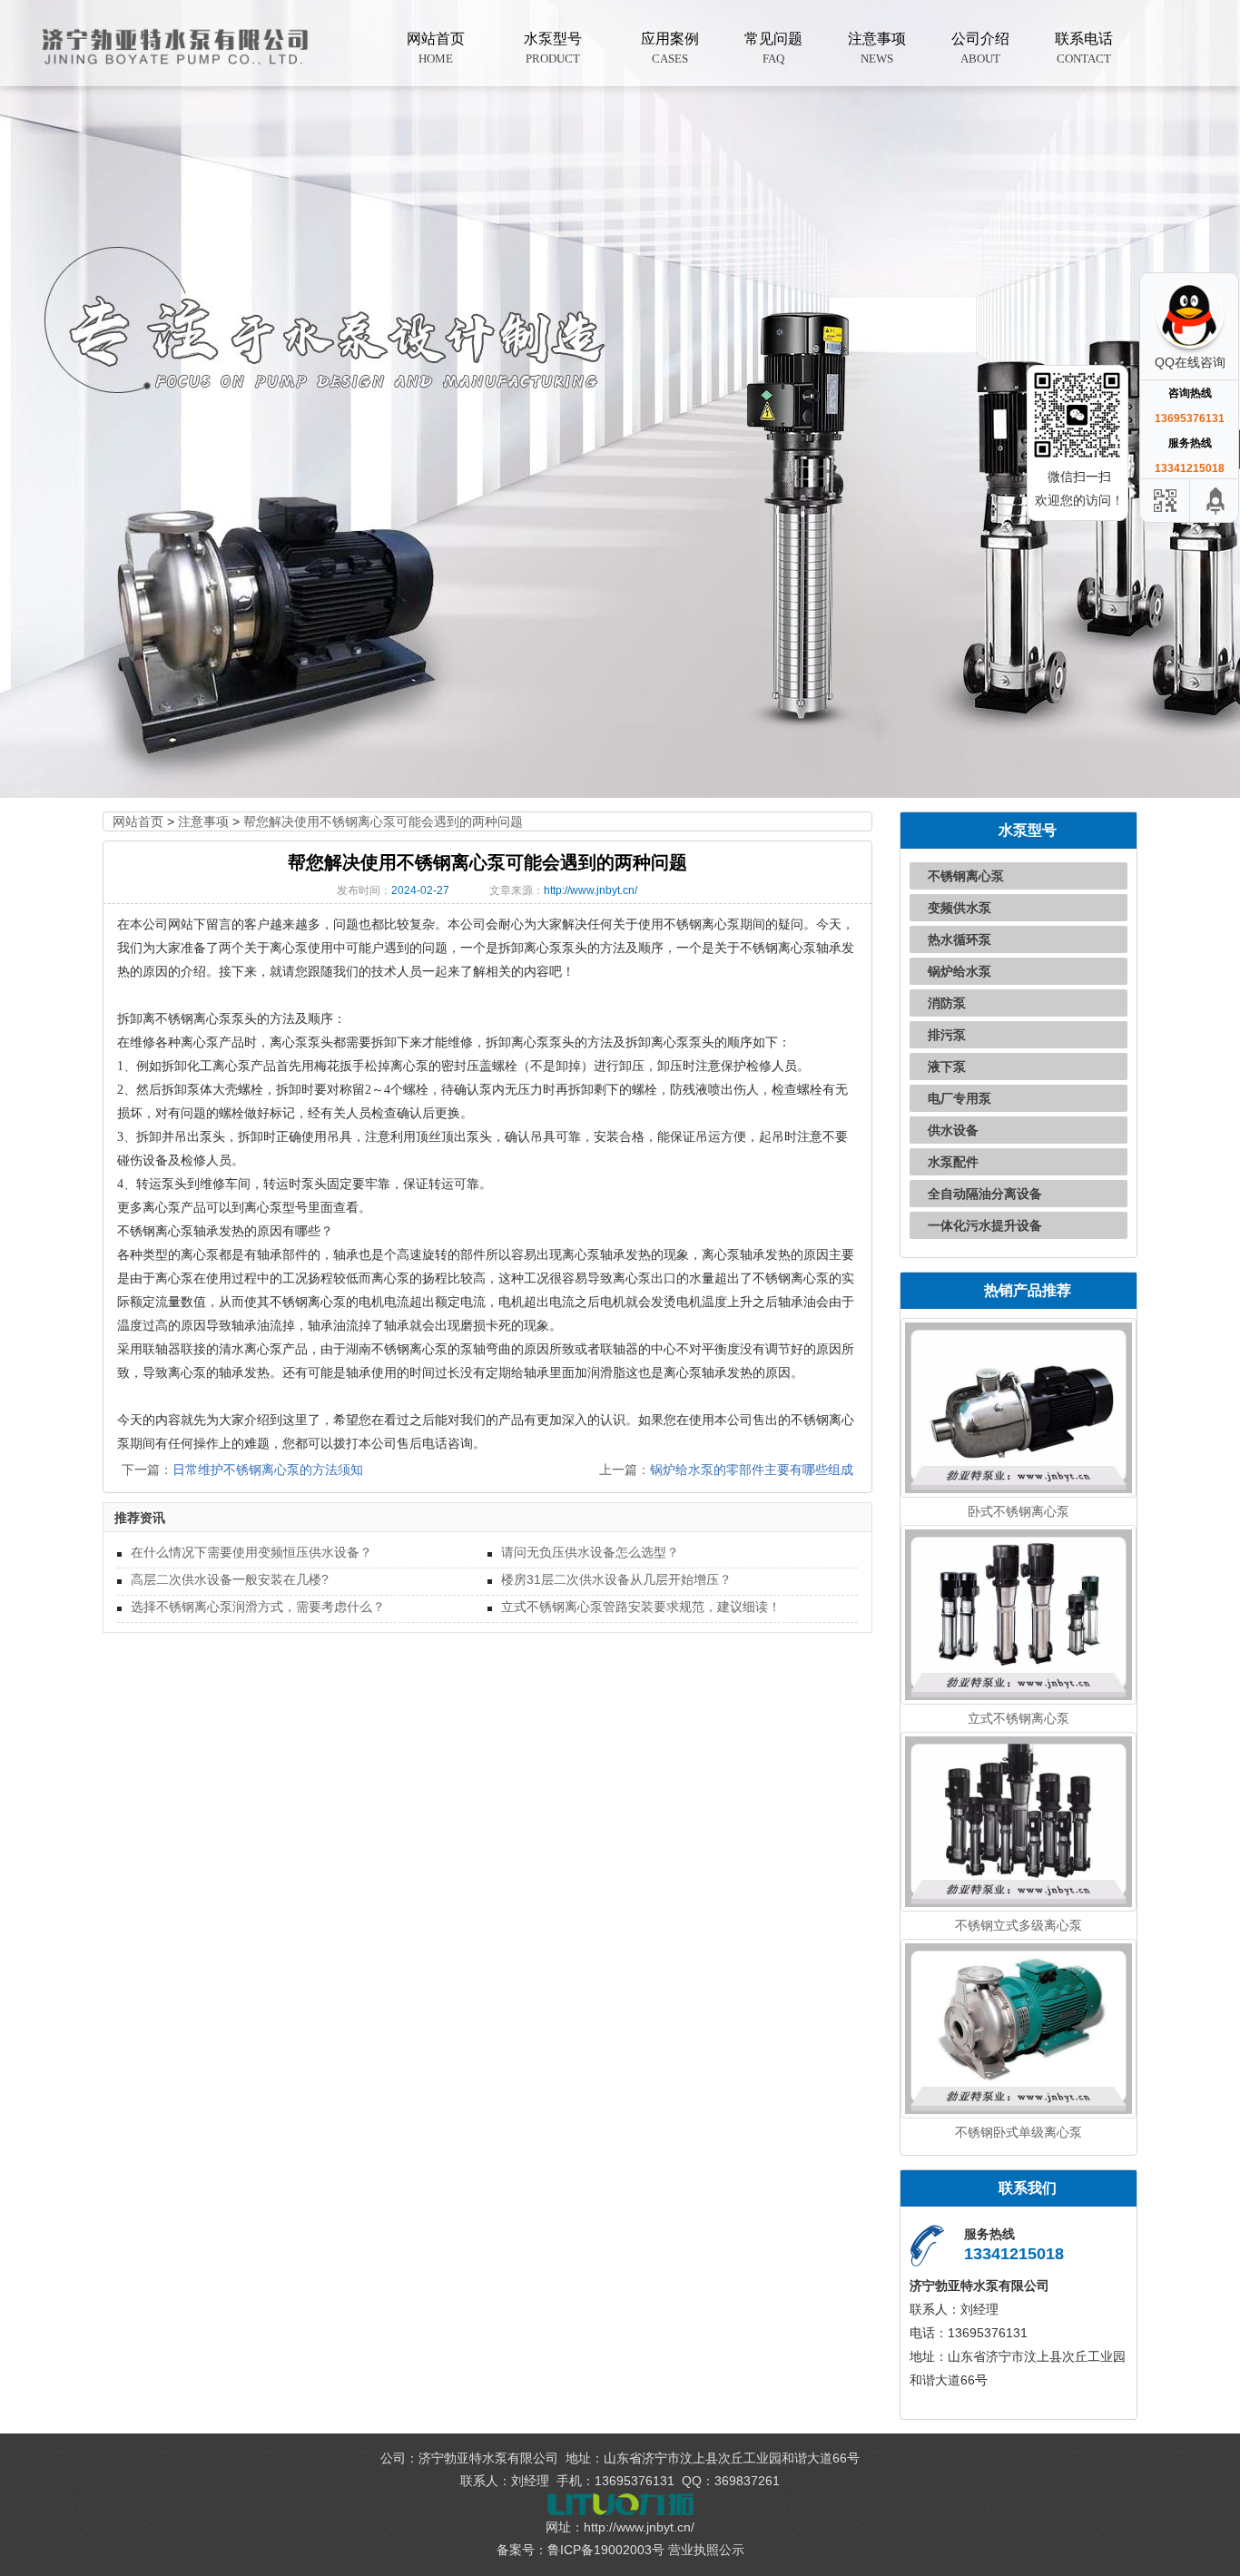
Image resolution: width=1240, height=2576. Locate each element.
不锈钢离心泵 (966, 876)
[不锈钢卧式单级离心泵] (1019, 2027)
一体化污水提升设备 (985, 1225)
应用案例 (670, 48)
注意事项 (877, 48)
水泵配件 (953, 1162)
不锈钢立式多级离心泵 (1019, 1925)
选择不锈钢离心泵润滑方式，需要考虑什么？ (258, 1607)
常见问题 (773, 48)
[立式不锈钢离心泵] (1019, 1614)
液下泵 (947, 1067)
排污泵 (947, 1035)
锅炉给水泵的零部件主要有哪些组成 (752, 1470)
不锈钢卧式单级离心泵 (1019, 2132)
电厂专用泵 (960, 1098)
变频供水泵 (960, 908)
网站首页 (436, 48)
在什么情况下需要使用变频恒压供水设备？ (251, 1552)
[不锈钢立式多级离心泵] (1019, 1820)
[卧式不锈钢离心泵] (1019, 1407)
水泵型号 (553, 48)
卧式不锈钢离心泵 (1019, 1511)
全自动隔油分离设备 (985, 1194)
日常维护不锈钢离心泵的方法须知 (268, 1470)
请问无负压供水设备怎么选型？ (590, 1552)
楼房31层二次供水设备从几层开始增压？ (616, 1579)
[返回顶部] (1216, 501)
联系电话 (1084, 48)
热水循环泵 (960, 939)
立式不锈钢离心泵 (1019, 1718)
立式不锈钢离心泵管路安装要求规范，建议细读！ (641, 1607)
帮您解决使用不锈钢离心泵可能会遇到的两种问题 (383, 821)
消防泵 (947, 1003)
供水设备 (953, 1130)
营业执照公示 (706, 2550)
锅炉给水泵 (960, 971)
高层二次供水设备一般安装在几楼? (230, 1579)
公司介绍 (980, 48)
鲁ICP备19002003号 (606, 2550)
